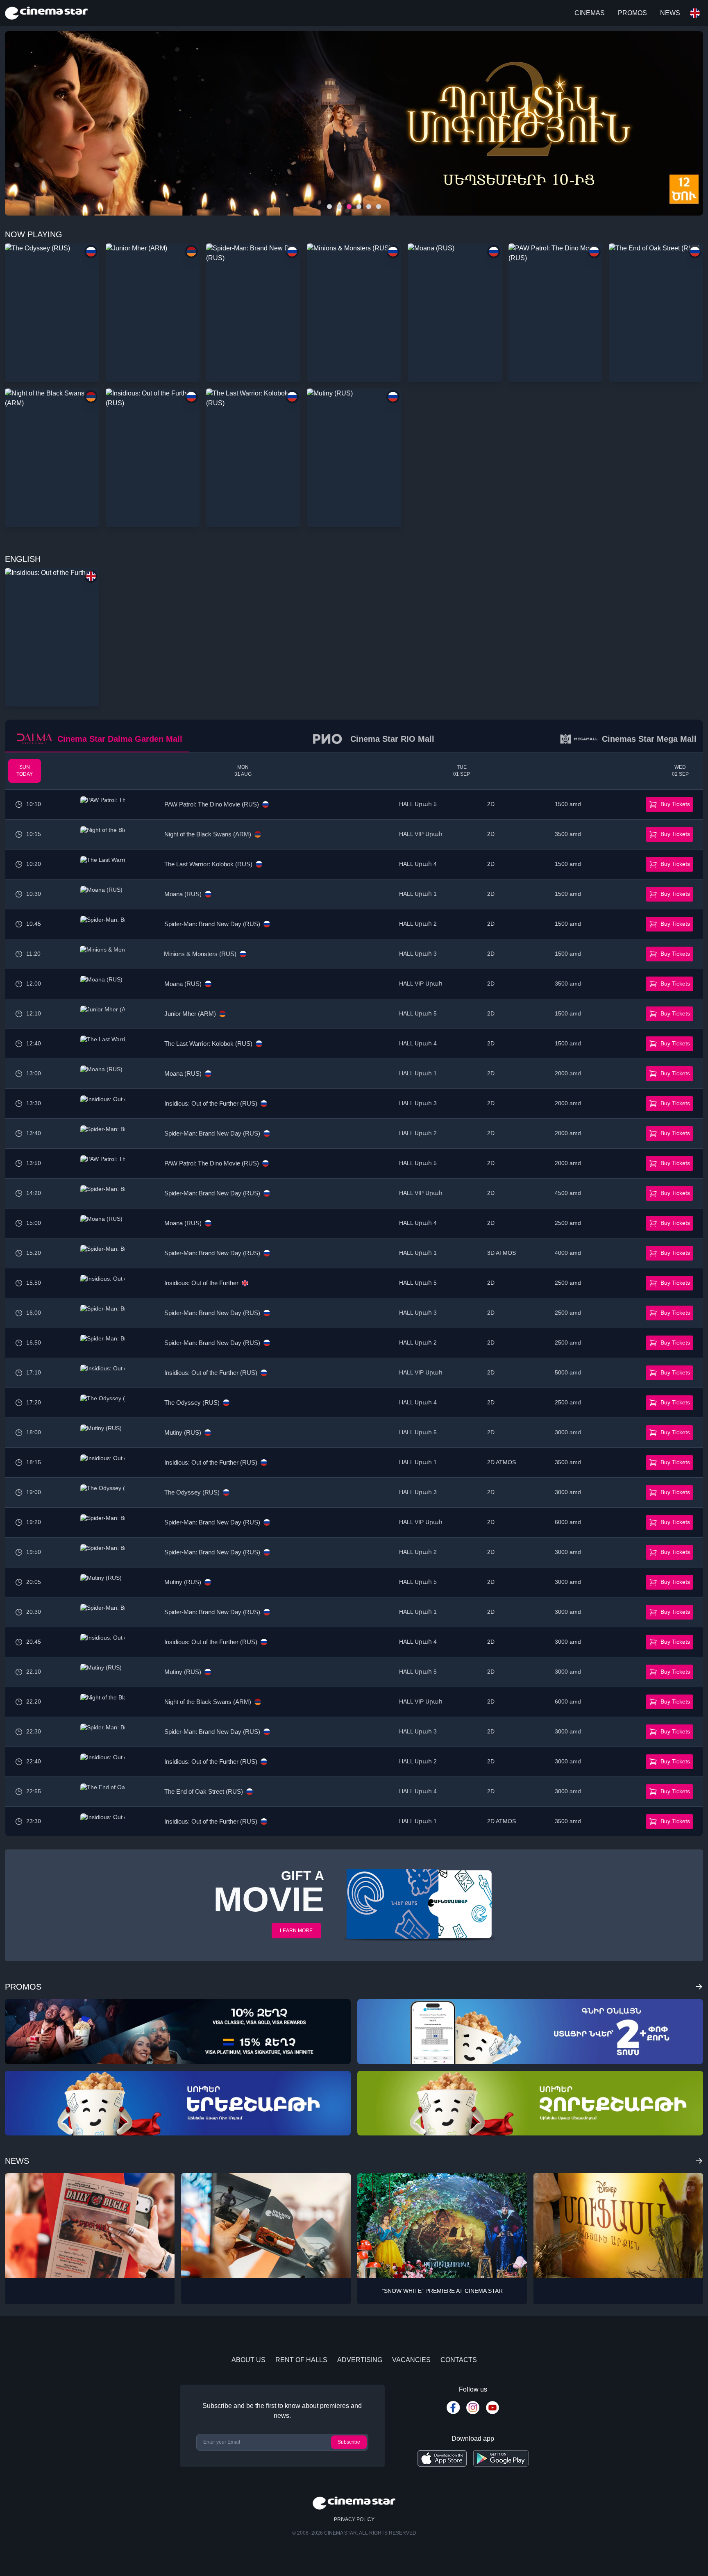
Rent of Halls (301, 2360)
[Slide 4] (369, 207)
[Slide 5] (379, 207)
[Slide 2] (349, 207)
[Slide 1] (339, 207)
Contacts (459, 2360)
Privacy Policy (354, 2519)
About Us (248, 2360)
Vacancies (411, 2360)
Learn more (296, 1931)
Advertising (360, 2360)
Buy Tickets (675, 804)
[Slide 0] (329, 207)
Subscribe (349, 2442)
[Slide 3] (359, 207)
